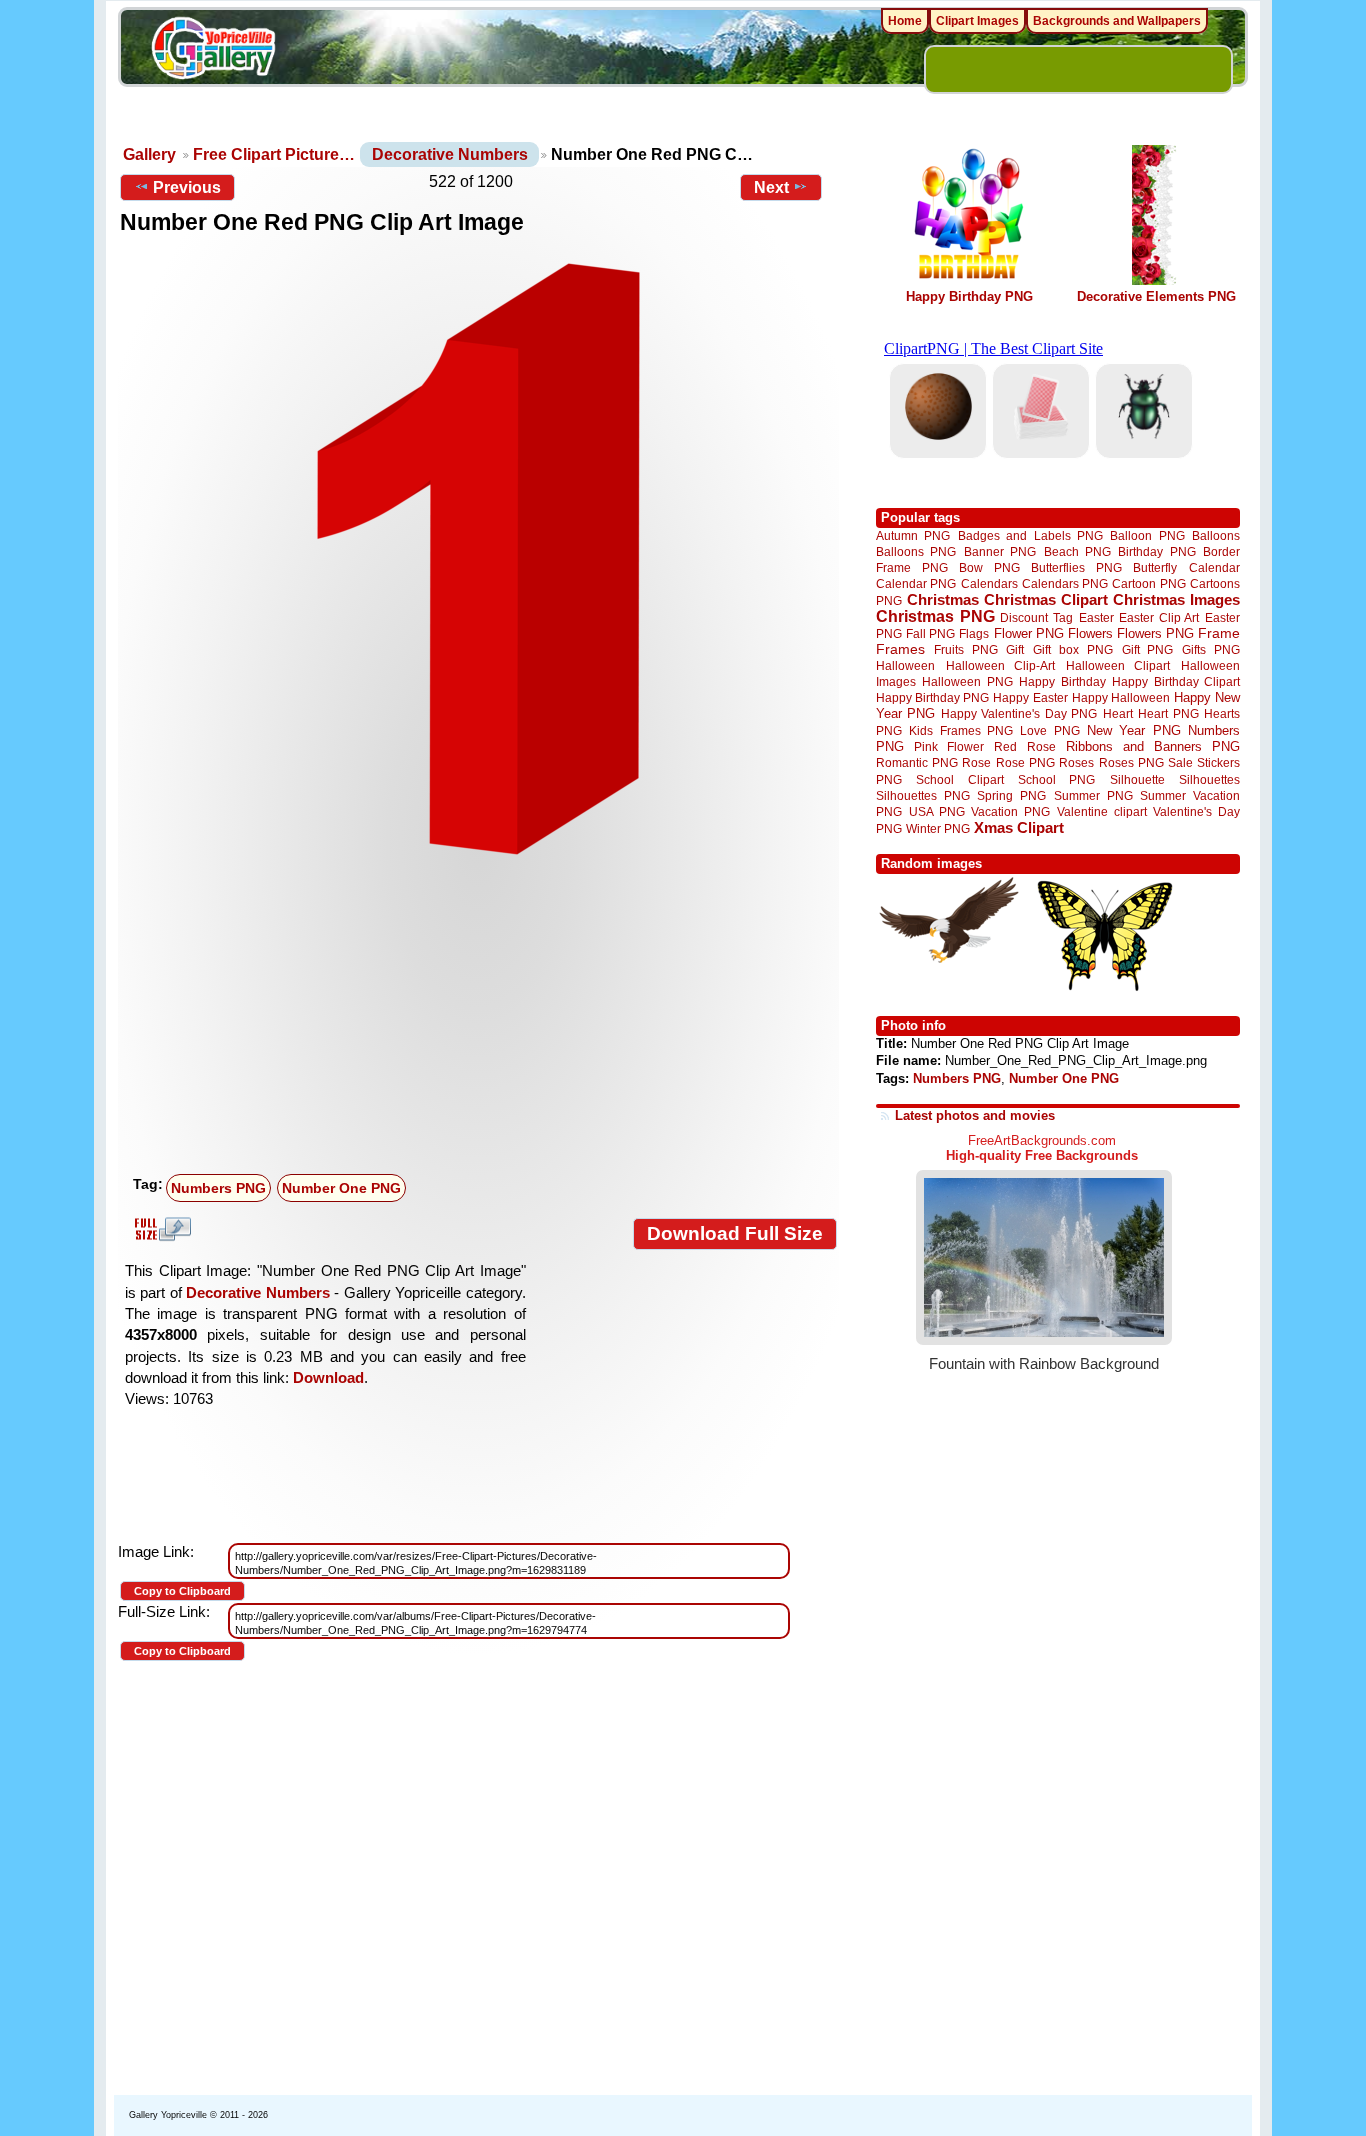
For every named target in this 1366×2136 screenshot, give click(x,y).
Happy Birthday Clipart (1176, 681)
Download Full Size (735, 1233)
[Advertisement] (483, 1017)
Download (328, 1377)
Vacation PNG (1010, 811)
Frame (1219, 633)
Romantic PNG (917, 763)
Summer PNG (1093, 795)
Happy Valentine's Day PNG (1019, 714)
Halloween (905, 665)
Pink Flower (949, 746)
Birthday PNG (1156, 551)
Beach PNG (1077, 551)
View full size (160, 1229)
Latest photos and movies (975, 1115)
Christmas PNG (935, 616)
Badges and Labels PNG (1030, 535)
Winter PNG (938, 828)
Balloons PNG (916, 551)
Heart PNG (1168, 713)
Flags (974, 633)
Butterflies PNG (1076, 567)
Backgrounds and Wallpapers (1117, 21)
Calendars (989, 583)
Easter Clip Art (1159, 617)
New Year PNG (1134, 730)
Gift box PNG (1073, 649)
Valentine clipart (1102, 811)
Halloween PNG (967, 681)
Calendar (1214, 567)
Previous (187, 187)
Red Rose (1024, 746)
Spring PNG (1011, 795)
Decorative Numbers (450, 154)
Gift (1015, 649)
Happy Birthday (1062, 681)
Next (771, 187)
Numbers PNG (218, 1188)
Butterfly (1155, 567)
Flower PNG (1029, 633)
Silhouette (1137, 779)
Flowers (1090, 633)
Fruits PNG (966, 649)
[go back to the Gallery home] (213, 51)
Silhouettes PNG (923, 795)
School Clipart (959, 779)
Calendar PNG (916, 583)
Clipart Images (977, 21)
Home (905, 21)
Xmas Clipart (1019, 827)
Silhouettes (1209, 779)
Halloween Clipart (1118, 665)
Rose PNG (1025, 763)
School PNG (1056, 779)
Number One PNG (341, 1188)
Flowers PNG (1155, 633)
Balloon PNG (1147, 535)
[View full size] (478, 559)
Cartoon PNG (1148, 583)
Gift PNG (1148, 649)
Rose (976, 763)
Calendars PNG (1065, 583)
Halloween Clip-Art (1001, 665)
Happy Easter (1030, 697)
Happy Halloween (1121, 697)
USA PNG (937, 811)
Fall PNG (930, 633)
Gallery (149, 154)
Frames (900, 649)
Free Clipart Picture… (274, 154)
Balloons (1216, 535)
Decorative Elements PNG (1156, 296)
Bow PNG (989, 567)
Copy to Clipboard (182, 1591)
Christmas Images (1176, 599)
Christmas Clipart (1046, 599)
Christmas (943, 599)
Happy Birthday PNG (969, 296)
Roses (1076, 763)
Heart (1118, 713)
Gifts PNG (1211, 649)
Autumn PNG (913, 535)
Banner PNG (1000, 551)
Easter (1096, 617)
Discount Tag (1036, 617)
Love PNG (1049, 731)
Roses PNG (1131, 763)
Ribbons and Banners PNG (1153, 746)
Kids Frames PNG (961, 730)
